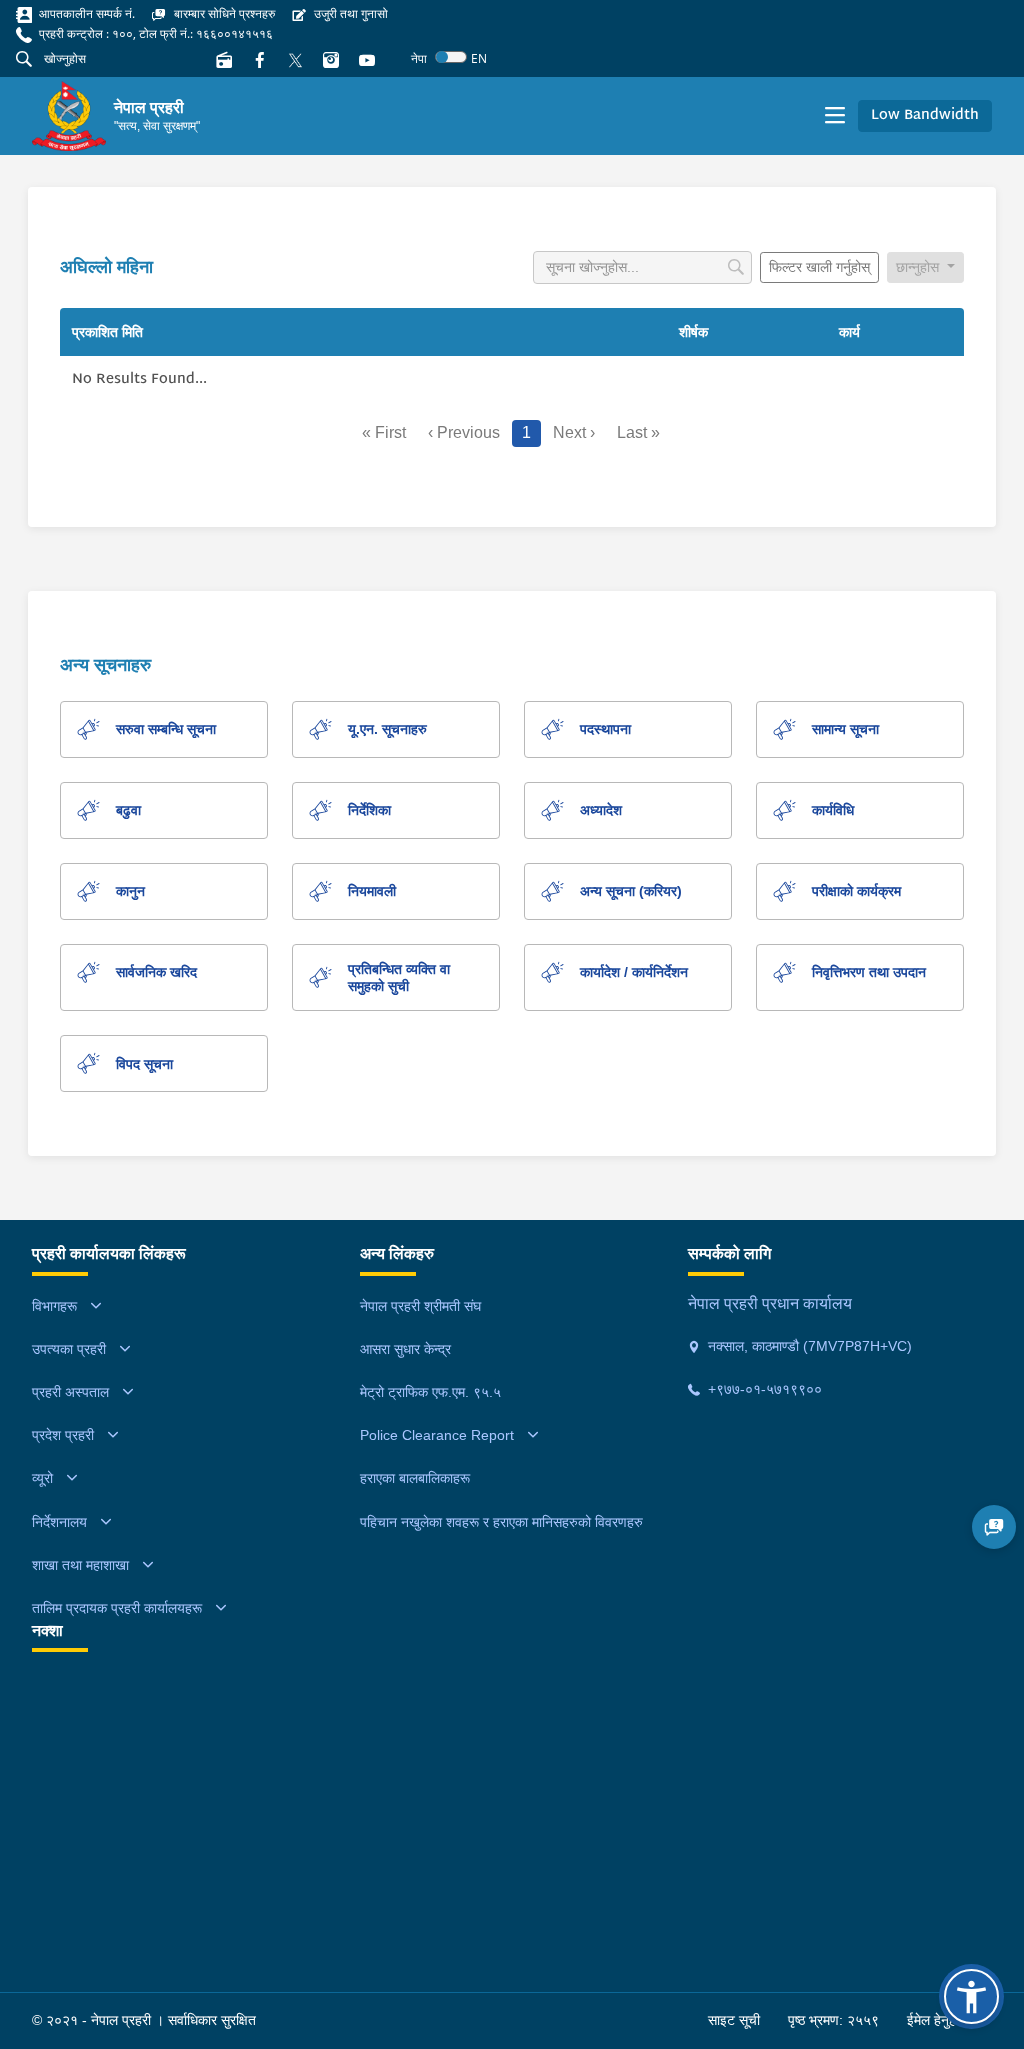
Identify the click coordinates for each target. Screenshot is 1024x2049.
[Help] (994, 1527)
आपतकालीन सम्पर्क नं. (85, 13)
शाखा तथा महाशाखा (80, 1565)
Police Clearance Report (437, 1435)
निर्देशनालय (59, 1522)
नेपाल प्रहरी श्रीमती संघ (420, 1306)
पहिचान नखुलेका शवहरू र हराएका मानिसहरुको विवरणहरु (501, 1522)
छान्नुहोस (919, 267)
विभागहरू (54, 1306)
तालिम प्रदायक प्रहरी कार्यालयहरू (117, 1608)
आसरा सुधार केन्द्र (405, 1349)
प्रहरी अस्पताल (70, 1392)
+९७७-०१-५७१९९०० (763, 1389)
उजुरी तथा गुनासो (349, 13)
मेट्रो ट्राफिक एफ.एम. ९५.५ (430, 1392)
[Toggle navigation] (835, 116)
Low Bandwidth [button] (925, 115)
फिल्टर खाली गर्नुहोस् (819, 267)
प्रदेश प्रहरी (63, 1435)
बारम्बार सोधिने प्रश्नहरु (223, 13)
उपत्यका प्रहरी (69, 1349)
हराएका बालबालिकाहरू (415, 1478)
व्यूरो (42, 1478)
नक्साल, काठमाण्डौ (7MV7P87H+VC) (808, 1346)
